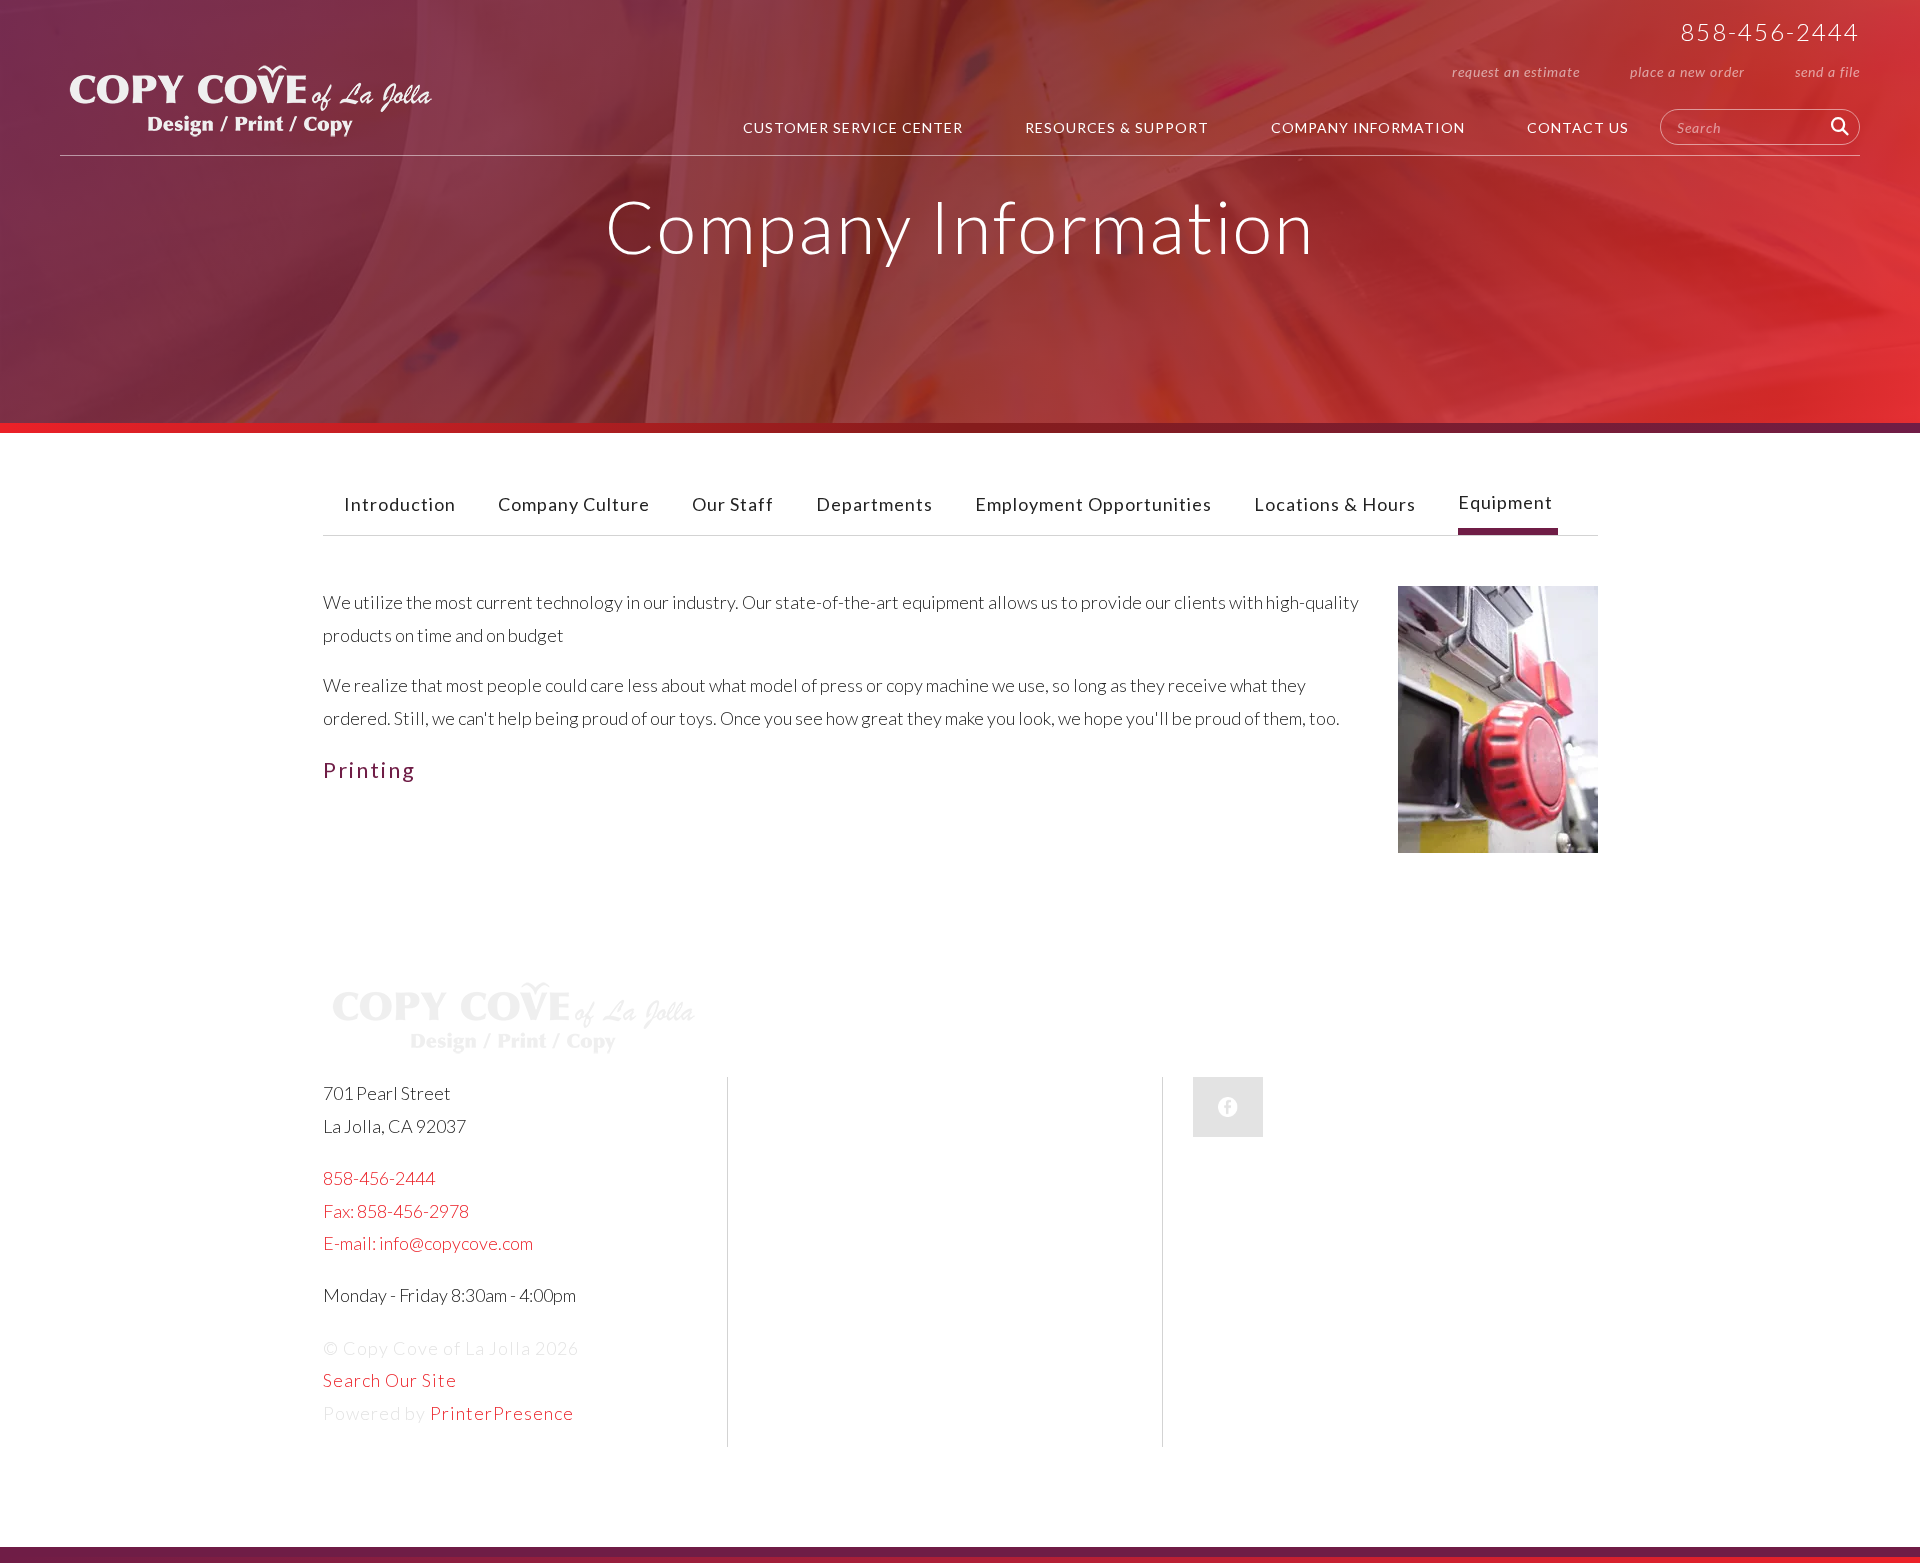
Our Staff (733, 504)
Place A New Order (1687, 71)
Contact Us (1578, 127)
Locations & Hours (1335, 504)
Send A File (1827, 71)
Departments (874, 504)
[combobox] (1760, 127)
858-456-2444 (1770, 31)
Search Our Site (390, 1380)
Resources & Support (1117, 127)
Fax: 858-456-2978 (396, 1211)
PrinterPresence (502, 1413)
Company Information (1368, 127)
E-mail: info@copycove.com (428, 1243)
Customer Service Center (853, 127)
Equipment (1505, 502)
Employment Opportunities (1093, 504)
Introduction (400, 504)
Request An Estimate (1516, 71)
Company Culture (574, 504)
